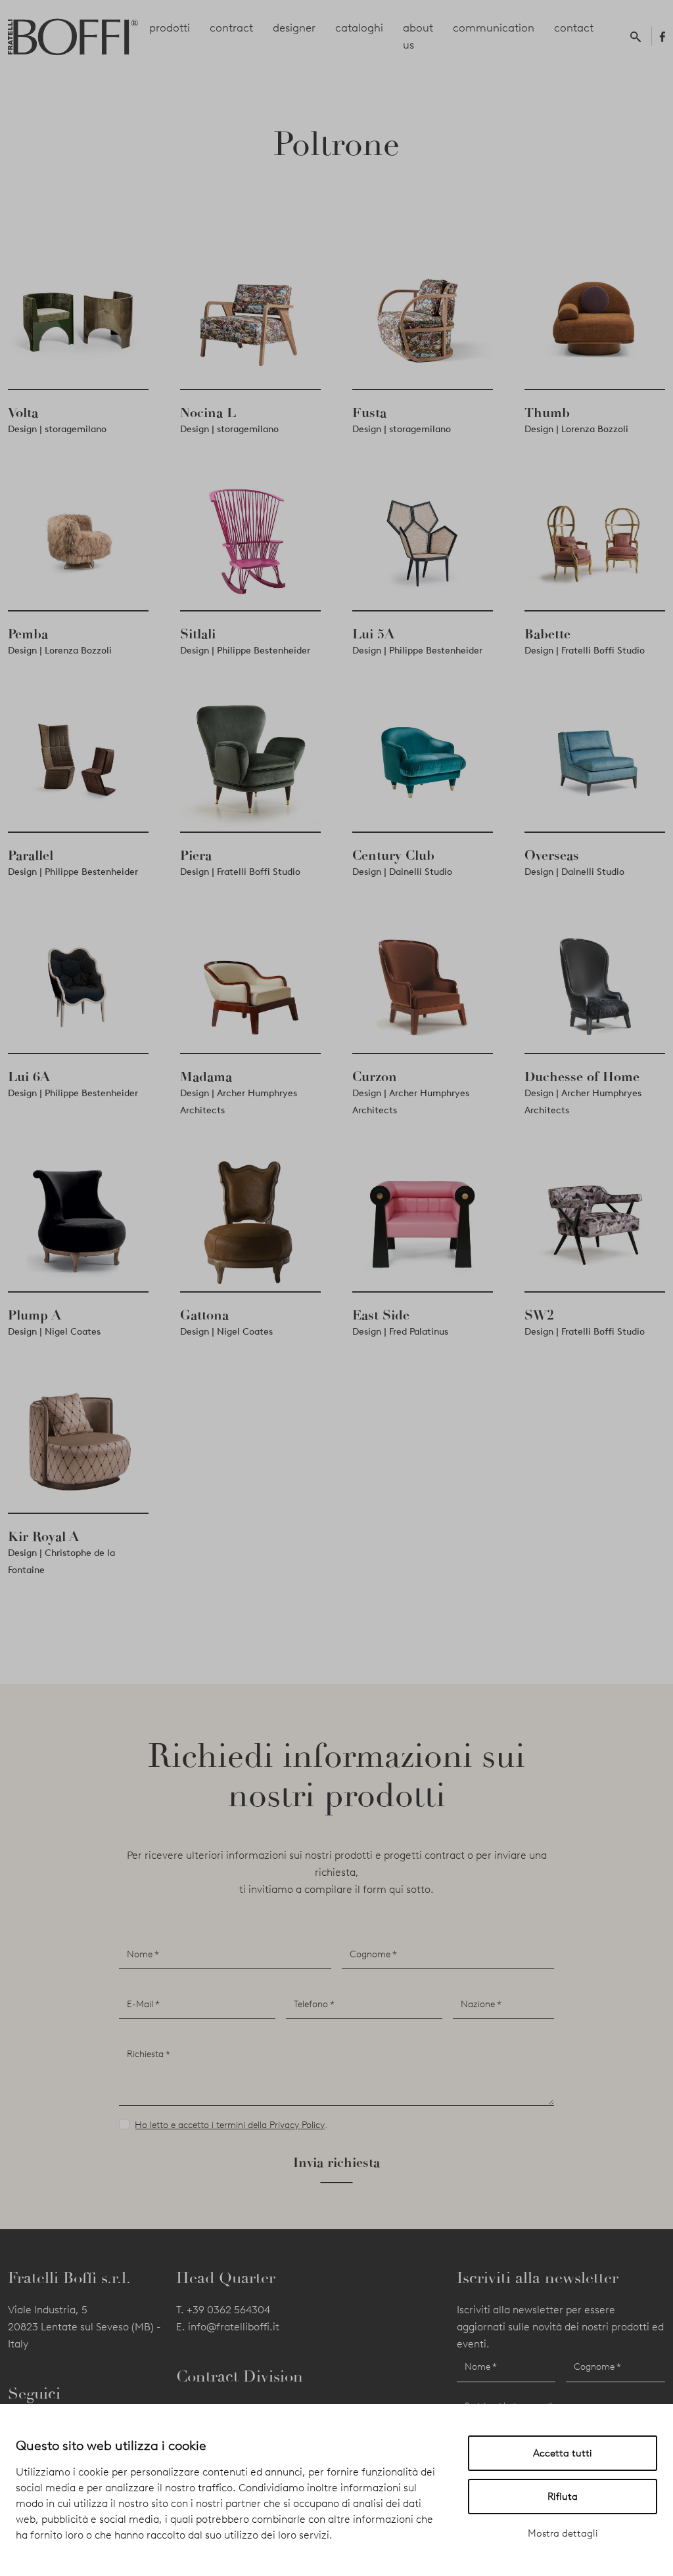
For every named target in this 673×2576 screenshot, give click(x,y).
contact (574, 28)
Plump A (35, 1315)
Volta (23, 412)
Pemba (28, 634)
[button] (638, 36)
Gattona (204, 1315)
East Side (381, 1315)
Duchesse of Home (582, 1077)
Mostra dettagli (563, 2533)
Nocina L (208, 412)
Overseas (552, 855)
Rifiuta (563, 2497)
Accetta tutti (563, 2453)
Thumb (547, 412)
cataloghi (359, 28)
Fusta (369, 412)
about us (418, 36)
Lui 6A (29, 1077)
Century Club (393, 855)
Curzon (375, 1077)
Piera (196, 855)
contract (231, 28)
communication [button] (494, 28)
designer (294, 28)
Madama (206, 1077)
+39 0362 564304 (228, 2310)
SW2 (539, 1315)
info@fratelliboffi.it (234, 2327)
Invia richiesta (336, 2162)
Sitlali (198, 634)
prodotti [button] (170, 28)
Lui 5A (373, 634)
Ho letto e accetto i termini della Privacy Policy (230, 2125)
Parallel (31, 855)
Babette (547, 634)
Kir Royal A (43, 1536)
